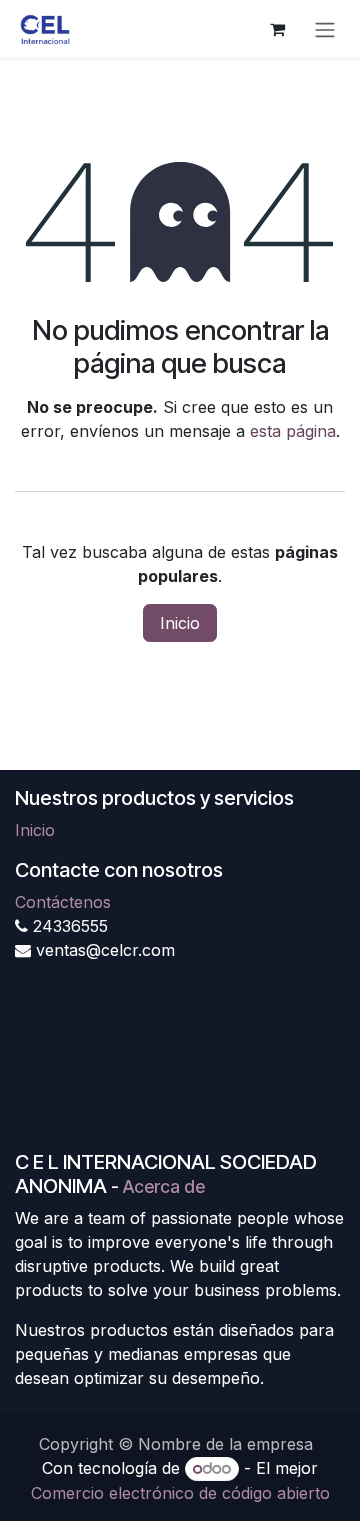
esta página (293, 431)
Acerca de (164, 1186)
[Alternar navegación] (325, 29)
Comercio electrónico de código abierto (180, 1493)
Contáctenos (63, 902)
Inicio (180, 623)
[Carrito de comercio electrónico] (277, 29)
